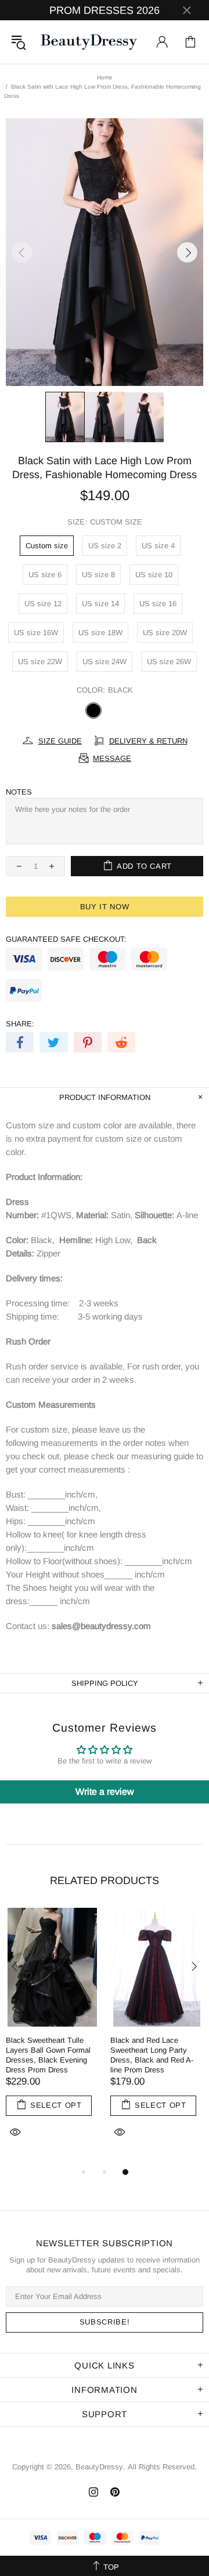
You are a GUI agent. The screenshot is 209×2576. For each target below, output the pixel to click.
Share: (20, 1024)
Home (105, 77)
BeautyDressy (89, 42)
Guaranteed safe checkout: (66, 939)
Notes (19, 792)
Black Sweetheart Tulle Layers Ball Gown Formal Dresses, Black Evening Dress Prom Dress (48, 2055)
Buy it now (105, 907)
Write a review (105, 1792)
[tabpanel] (52, 2036)
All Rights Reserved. (162, 2467)
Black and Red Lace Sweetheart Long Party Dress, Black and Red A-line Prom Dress (152, 2055)
